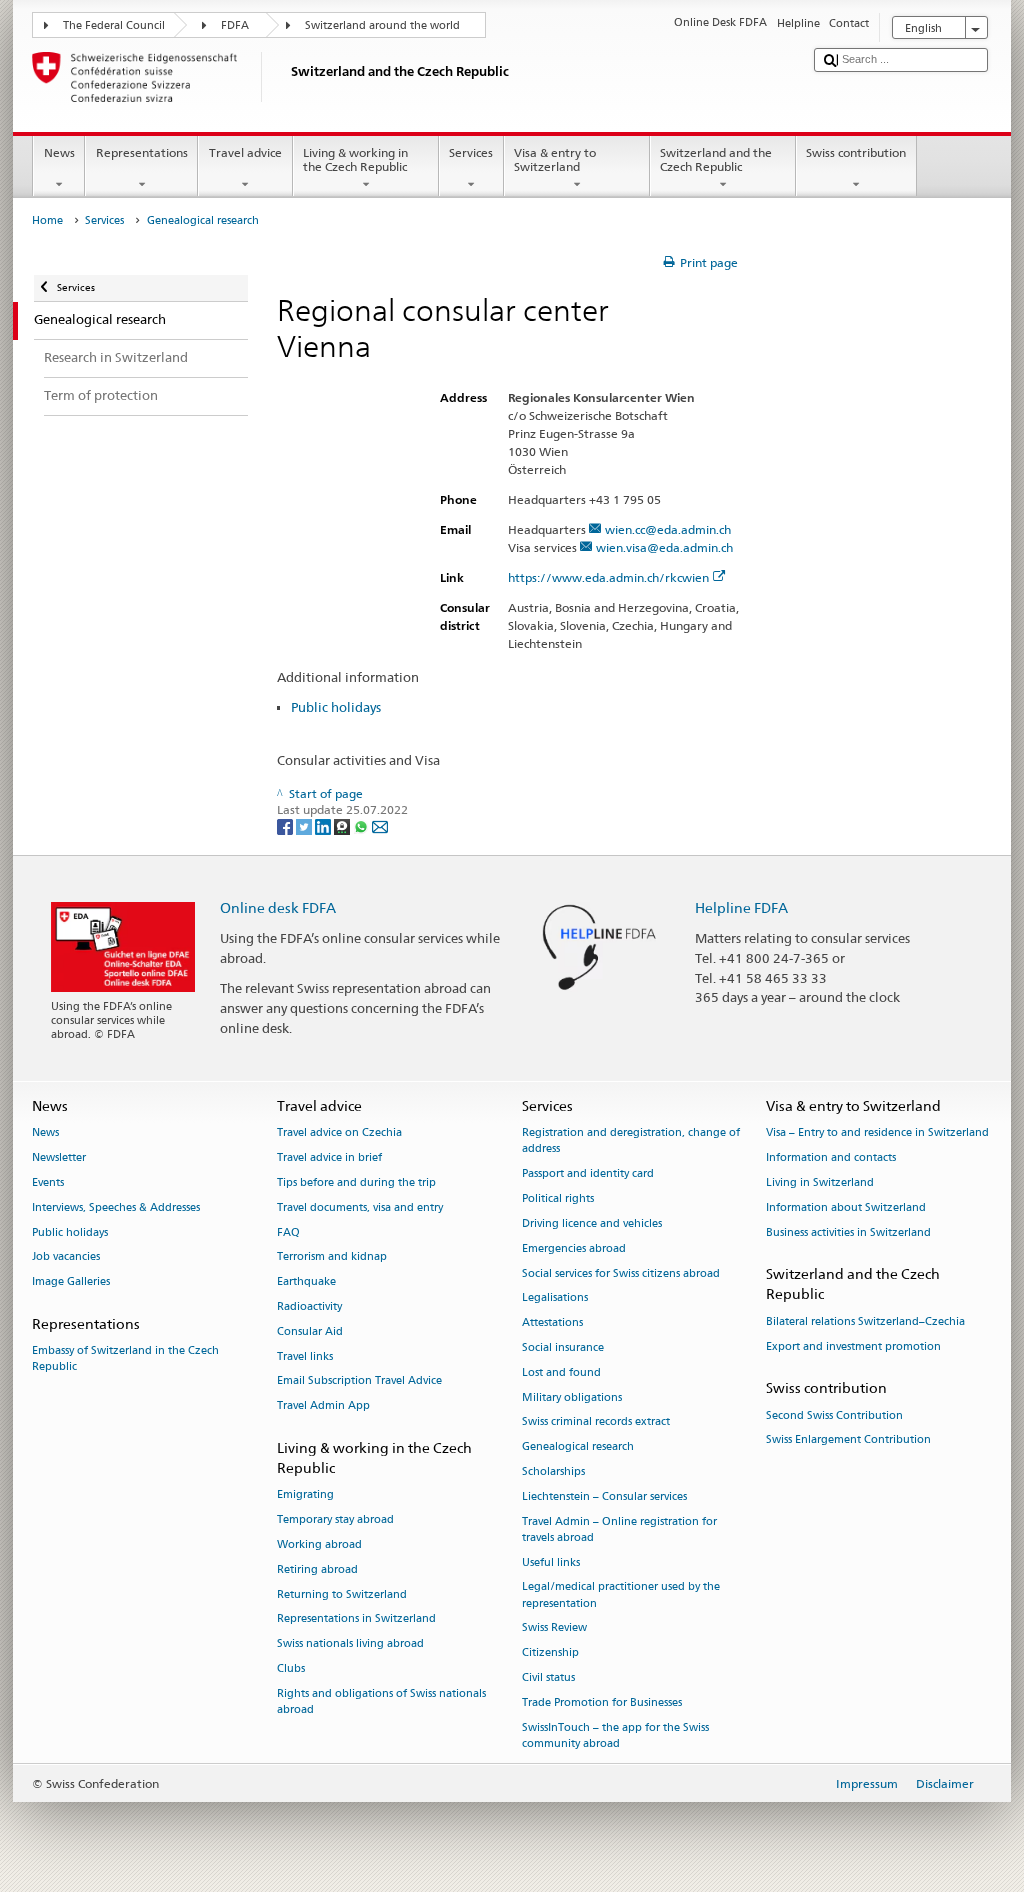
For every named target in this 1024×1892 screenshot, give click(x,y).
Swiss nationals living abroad (350, 1644)
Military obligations (572, 1397)
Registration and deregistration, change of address (631, 1141)
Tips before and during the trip (356, 1182)
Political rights (558, 1198)
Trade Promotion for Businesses (602, 1702)
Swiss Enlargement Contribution (848, 1440)
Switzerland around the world (382, 25)
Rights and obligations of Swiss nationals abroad (381, 1701)
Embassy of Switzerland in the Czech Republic (125, 1359)
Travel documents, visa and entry (360, 1207)
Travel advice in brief (329, 1157)
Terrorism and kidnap (332, 1257)
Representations (142, 152)
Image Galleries (71, 1282)
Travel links (305, 1356)
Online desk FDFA (278, 907)
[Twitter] (305, 825)
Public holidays (336, 707)
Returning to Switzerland (342, 1594)
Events (48, 1182)
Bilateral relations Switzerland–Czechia (865, 1321)
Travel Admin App (323, 1406)
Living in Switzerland (820, 1182)
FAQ (288, 1232)
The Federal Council (114, 25)
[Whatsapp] (362, 825)
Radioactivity (309, 1306)
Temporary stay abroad (335, 1520)
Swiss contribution (856, 152)
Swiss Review (554, 1628)
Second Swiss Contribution (834, 1415)
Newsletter (59, 1157)
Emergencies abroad (574, 1248)
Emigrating (305, 1495)
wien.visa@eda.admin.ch (664, 547)
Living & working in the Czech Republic (355, 159)
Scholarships (553, 1471)
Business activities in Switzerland (848, 1232)
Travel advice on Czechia (339, 1133)
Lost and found (561, 1372)
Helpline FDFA (741, 907)
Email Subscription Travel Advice (359, 1381)
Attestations (552, 1323)
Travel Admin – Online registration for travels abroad (619, 1529)
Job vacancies (66, 1257)
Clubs (291, 1668)
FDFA (235, 25)
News (59, 152)
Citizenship (550, 1653)
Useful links (551, 1562)
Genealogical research (578, 1447)
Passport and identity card (588, 1174)
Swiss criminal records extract (596, 1422)
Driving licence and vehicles (592, 1223)
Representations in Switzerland (356, 1619)
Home (47, 220)
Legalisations (555, 1298)
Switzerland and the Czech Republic (716, 159)
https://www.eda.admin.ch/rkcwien (608, 577)
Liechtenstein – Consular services (604, 1496)
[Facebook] (286, 825)
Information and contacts (831, 1157)
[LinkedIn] (324, 825)
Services (471, 152)
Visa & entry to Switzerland (555, 159)
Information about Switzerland (846, 1207)
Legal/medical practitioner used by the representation (621, 1595)
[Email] (380, 825)
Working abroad (319, 1544)
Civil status (548, 1677)
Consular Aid (310, 1331)
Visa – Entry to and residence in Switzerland (877, 1133)
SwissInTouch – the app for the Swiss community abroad (615, 1735)
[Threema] (343, 825)
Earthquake (306, 1282)
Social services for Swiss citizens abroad (621, 1273)
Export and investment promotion (853, 1346)
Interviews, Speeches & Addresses (116, 1207)
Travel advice (245, 152)
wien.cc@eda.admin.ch (668, 529)
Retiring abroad (317, 1569)
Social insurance (563, 1347)
